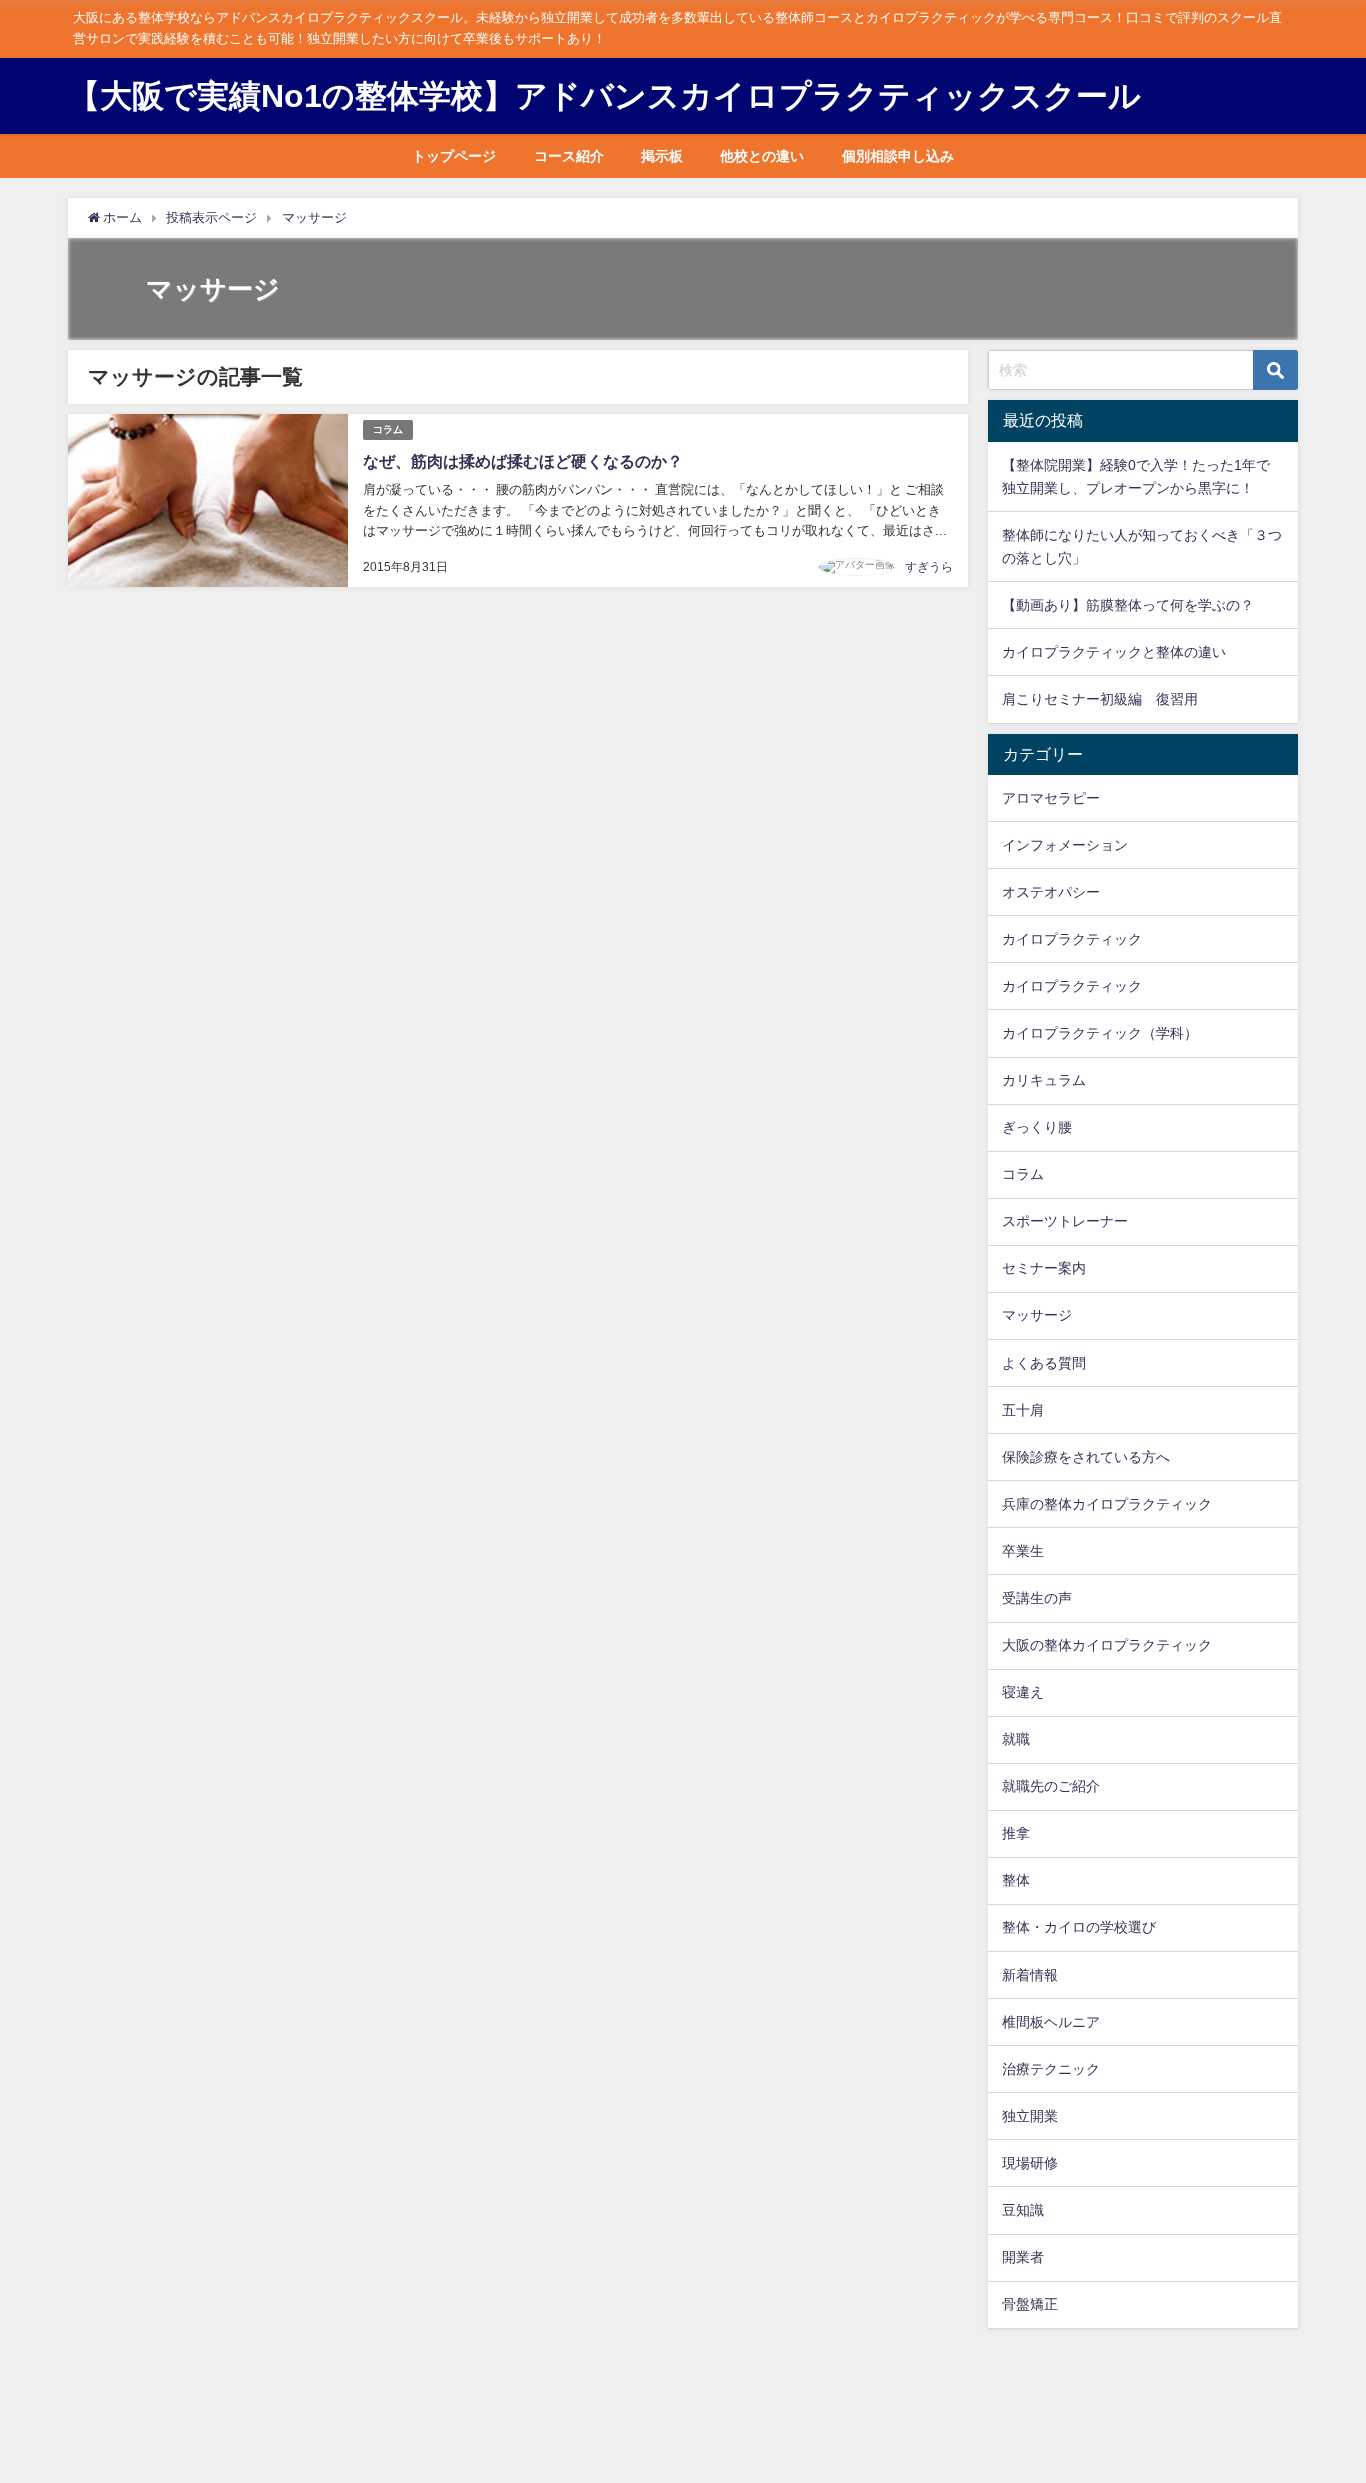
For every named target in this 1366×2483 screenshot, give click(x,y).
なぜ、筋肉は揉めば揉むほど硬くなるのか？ (523, 461)
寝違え (1023, 1692)
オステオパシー (1051, 892)
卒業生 (1023, 1551)
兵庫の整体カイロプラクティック (1107, 1504)
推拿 (1016, 1833)
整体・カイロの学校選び (1079, 1927)
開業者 (1023, 2257)
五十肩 (1023, 1410)
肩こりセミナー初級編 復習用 (1100, 699)
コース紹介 (569, 156)
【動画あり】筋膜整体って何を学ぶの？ (1128, 605)
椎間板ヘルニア (1051, 2022)
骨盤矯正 (1030, 2304)
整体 (1016, 1880)
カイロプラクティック (1072, 939)
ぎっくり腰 (1037, 1127)
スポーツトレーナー (1065, 1221)
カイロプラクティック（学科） (1100, 1033)
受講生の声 (1037, 1598)
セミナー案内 (1044, 1268)
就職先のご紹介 (1051, 1786)
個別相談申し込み (898, 156)
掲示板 (662, 156)
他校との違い (762, 156)
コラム (388, 429)
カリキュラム (1044, 1080)
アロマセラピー (1051, 798)
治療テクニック (1051, 2069)
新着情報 (1030, 1975)
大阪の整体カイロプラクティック (1107, 1645)
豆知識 (1023, 2210)
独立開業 (1030, 2116)
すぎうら (929, 567)
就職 (1016, 1739)
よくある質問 (1044, 1363)
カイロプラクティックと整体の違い (1114, 652)
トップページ (454, 156)
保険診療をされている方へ (1086, 1457)
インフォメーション (1065, 845)
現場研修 (1030, 2163)
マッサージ (1037, 1315)
